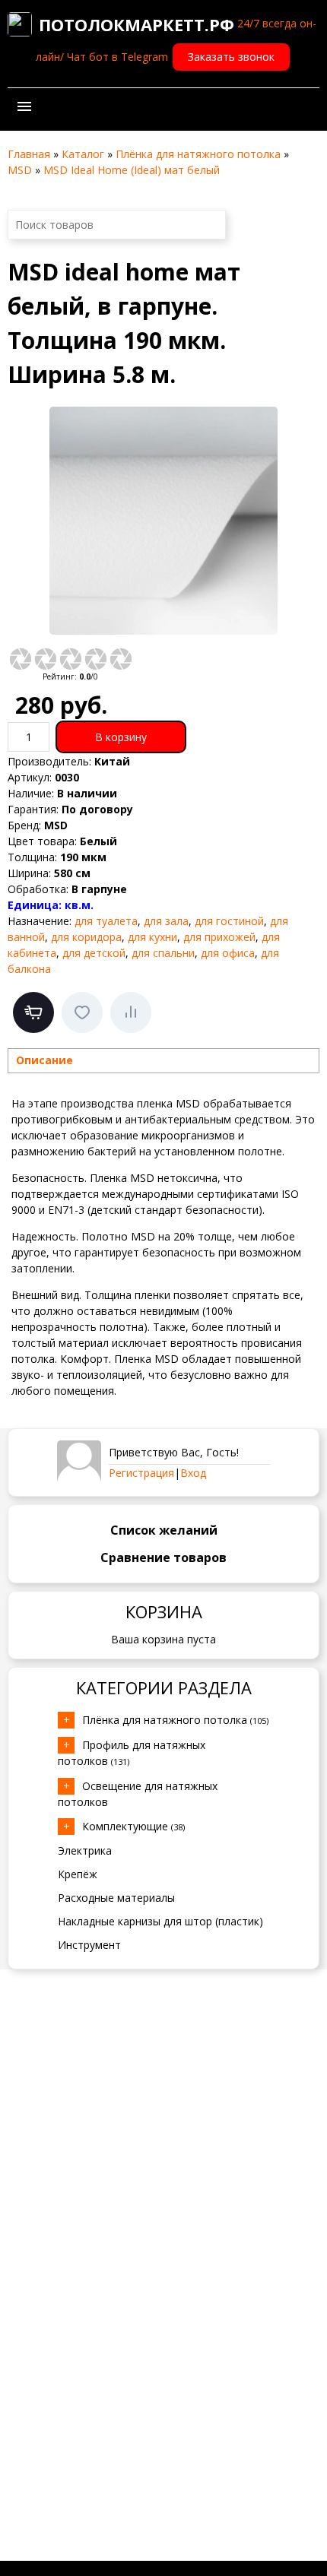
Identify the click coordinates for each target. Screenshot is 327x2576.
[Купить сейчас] (33, 1012)
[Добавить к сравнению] (131, 1012)
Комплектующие (133, 1826)
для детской (94, 953)
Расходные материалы (116, 1898)
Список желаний (164, 1530)
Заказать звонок (231, 57)
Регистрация (141, 1473)
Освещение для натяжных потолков (138, 1794)
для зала (166, 921)
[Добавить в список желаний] (82, 1012)
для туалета (106, 921)
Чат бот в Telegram (117, 57)
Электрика (85, 1850)
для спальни (163, 953)
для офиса (228, 953)
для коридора (86, 937)
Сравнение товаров (163, 1557)
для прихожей (219, 937)
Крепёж (78, 1874)
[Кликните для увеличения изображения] (163, 521)
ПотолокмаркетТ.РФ (137, 24)
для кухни (152, 937)
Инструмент (89, 1945)
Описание (44, 1060)
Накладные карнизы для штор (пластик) (160, 1921)
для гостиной (229, 921)
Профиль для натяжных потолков (132, 1753)
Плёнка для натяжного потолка (175, 1720)
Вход (193, 1473)
